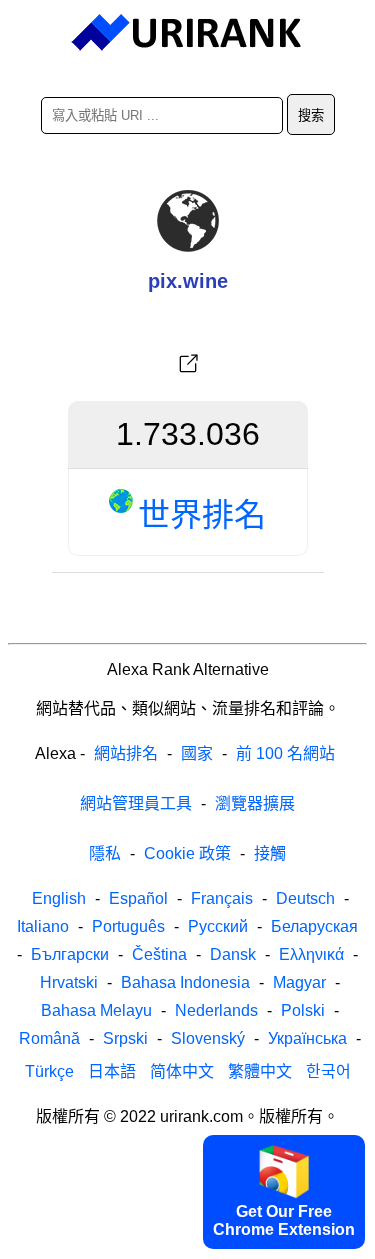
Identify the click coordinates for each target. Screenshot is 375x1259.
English (59, 898)
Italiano (43, 926)
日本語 (112, 1071)
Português (128, 926)
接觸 (270, 853)
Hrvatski (69, 982)
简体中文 (182, 1071)
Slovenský (208, 1038)
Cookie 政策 (187, 853)
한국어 (328, 1071)
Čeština (159, 954)
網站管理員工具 (136, 803)
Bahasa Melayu (96, 1010)
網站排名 (126, 753)
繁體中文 (260, 1071)
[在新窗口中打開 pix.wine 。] (188, 364)
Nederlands (216, 1010)
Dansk (233, 954)
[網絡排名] (187, 33)
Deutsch (305, 898)
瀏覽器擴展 (255, 803)
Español (138, 898)
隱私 (105, 853)
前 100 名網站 (285, 753)
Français (222, 898)
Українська (307, 1038)
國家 (197, 753)
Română (49, 1038)
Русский (218, 926)
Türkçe (49, 1071)
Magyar (299, 982)
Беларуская (314, 926)
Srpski (125, 1038)
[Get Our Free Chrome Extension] (188, 1242)
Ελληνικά (311, 954)
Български (70, 954)
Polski (303, 1010)
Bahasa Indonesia (185, 982)
